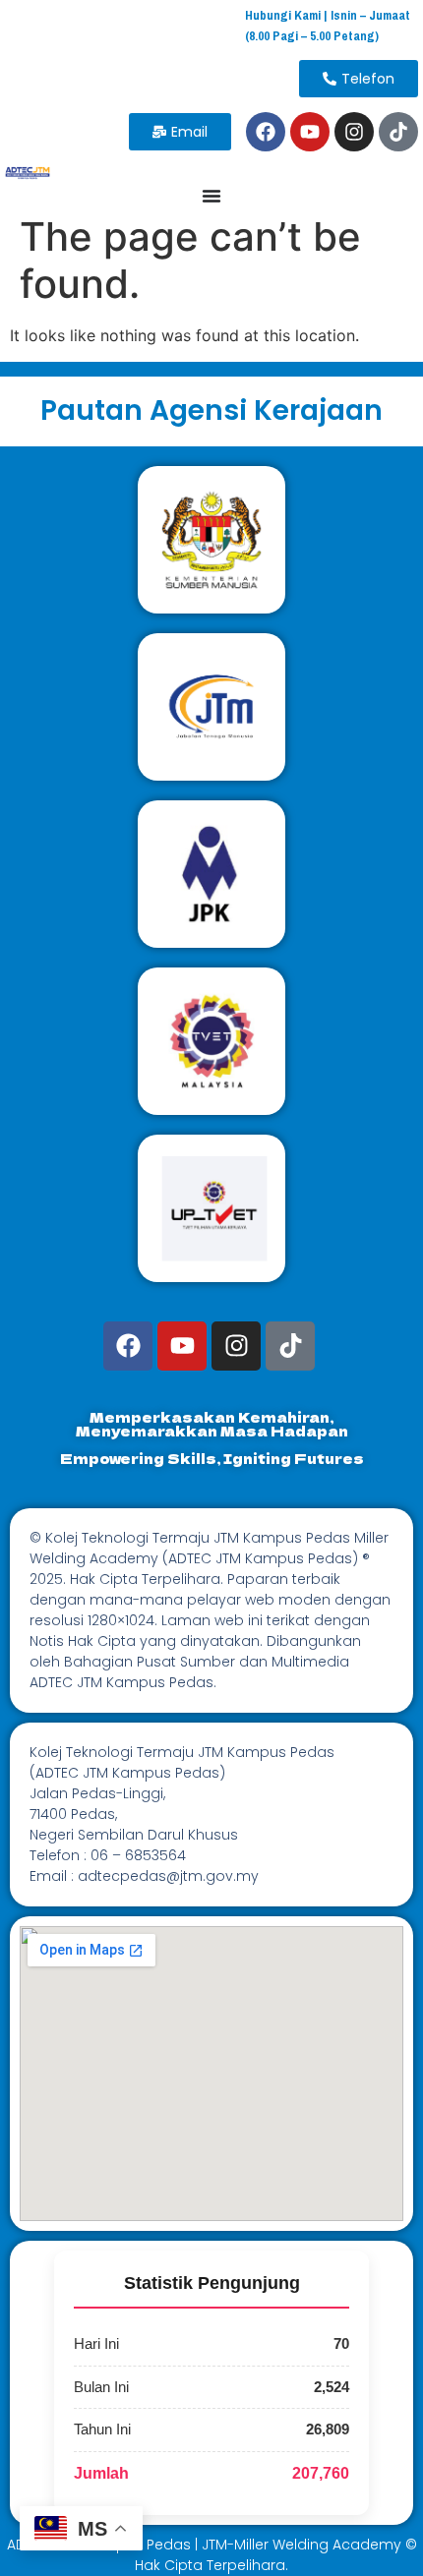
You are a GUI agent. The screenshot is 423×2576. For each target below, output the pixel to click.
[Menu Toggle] (211, 196)
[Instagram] (354, 132)
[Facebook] (266, 132)
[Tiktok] (398, 132)
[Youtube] (310, 132)
